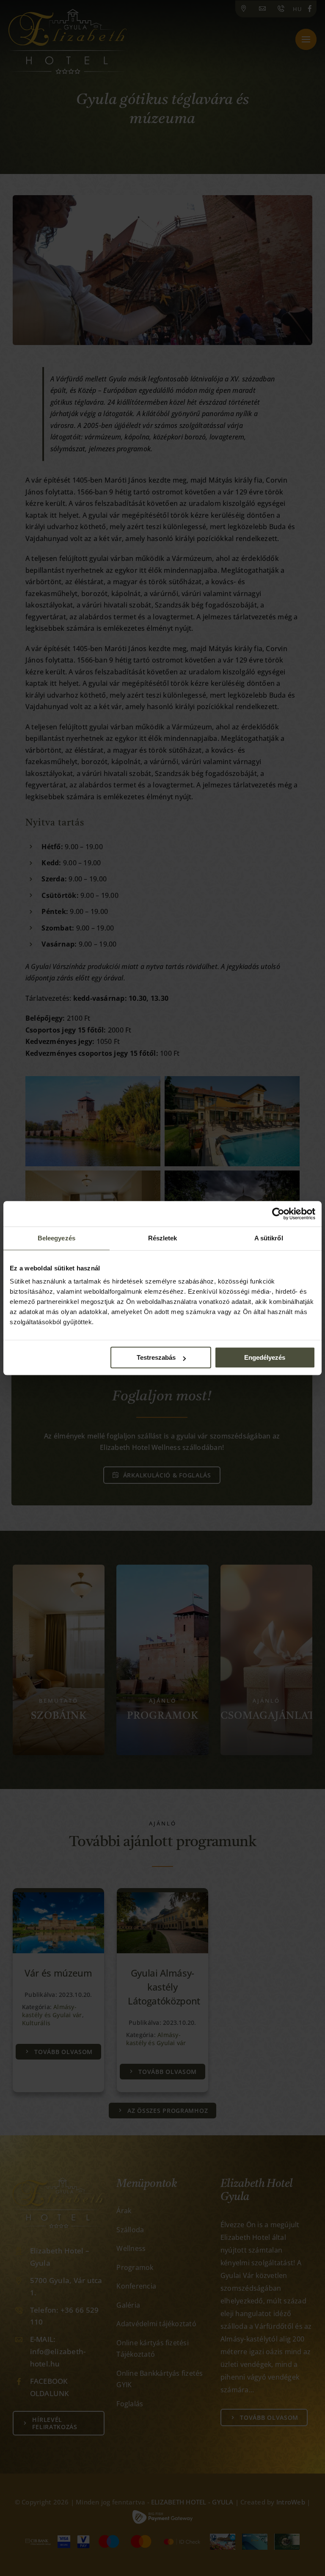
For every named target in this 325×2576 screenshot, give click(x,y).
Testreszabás (156, 1357)
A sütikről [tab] (269, 1238)
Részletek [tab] (163, 1238)
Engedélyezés (265, 1357)
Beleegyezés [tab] (56, 1238)
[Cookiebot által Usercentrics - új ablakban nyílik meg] (278, 1214)
